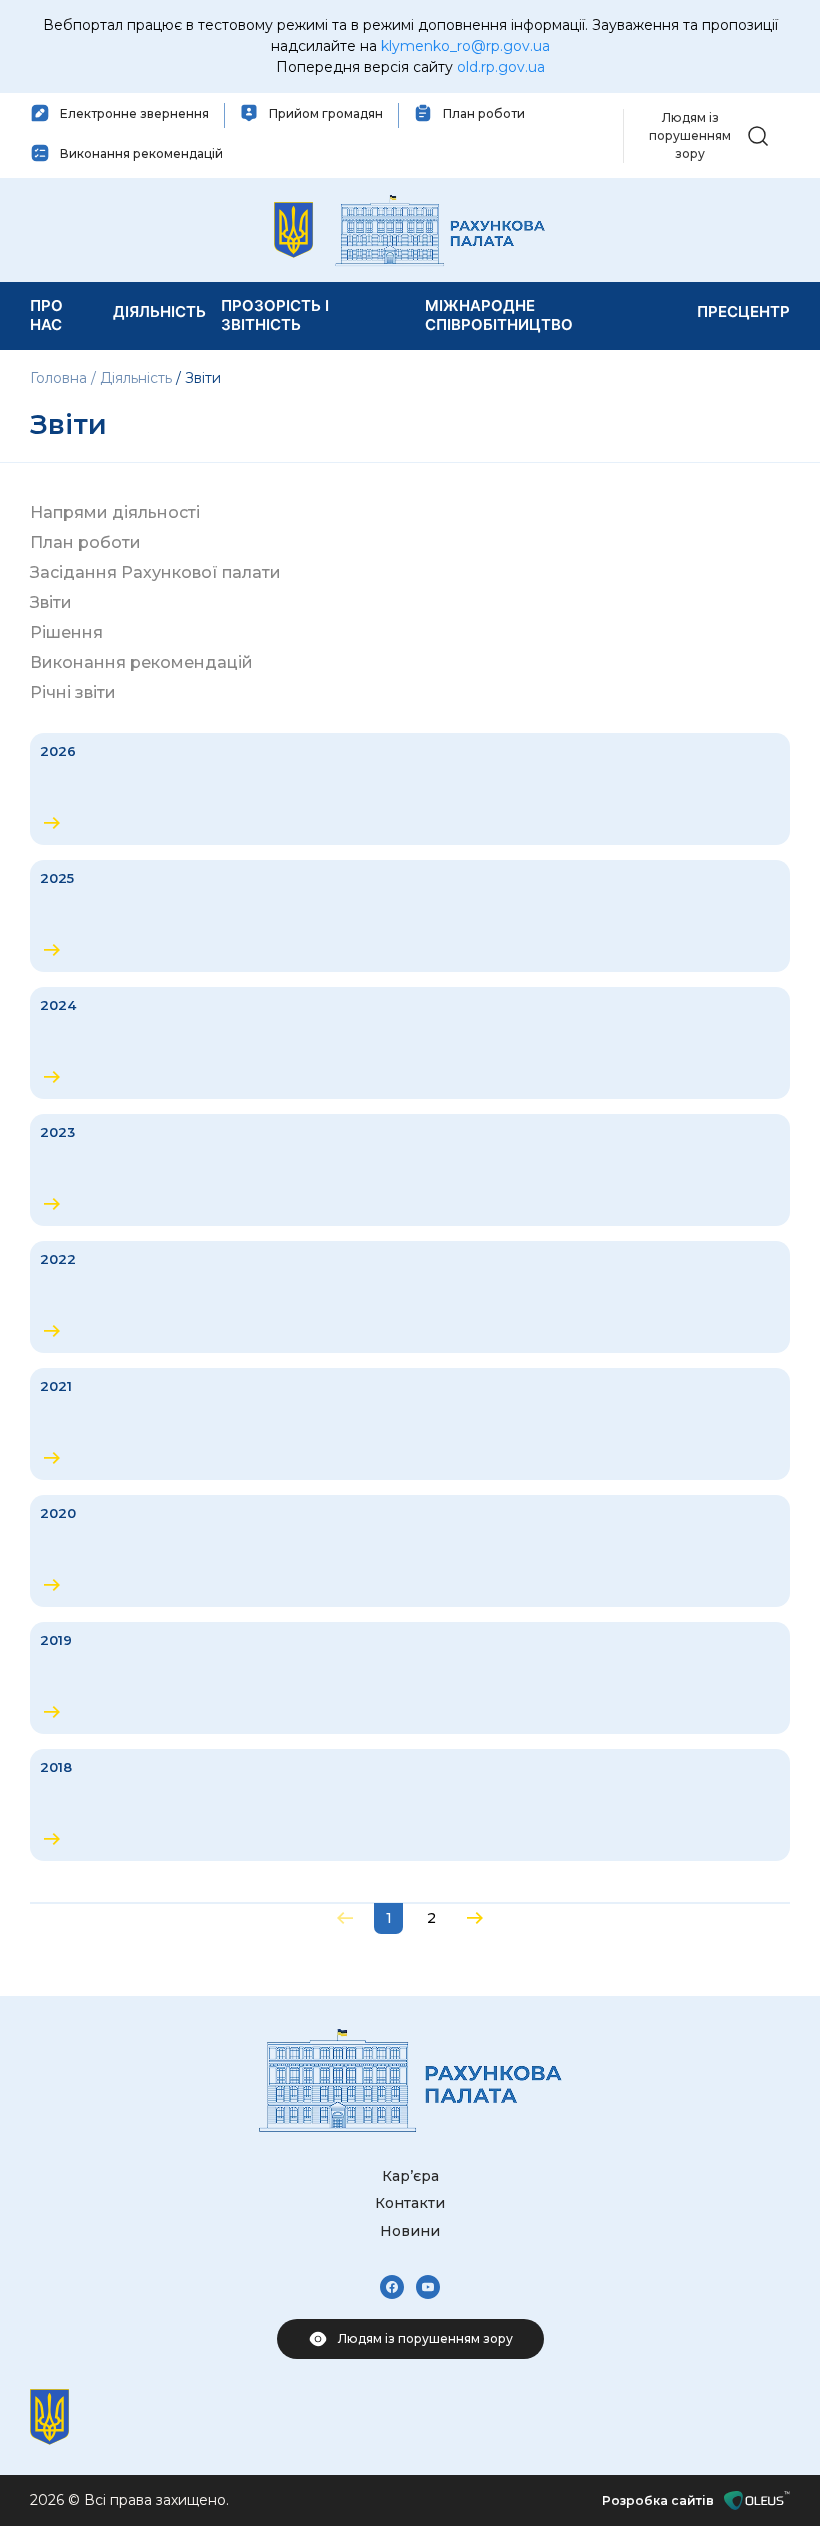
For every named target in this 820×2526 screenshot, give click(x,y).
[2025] (410, 916)
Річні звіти (73, 692)
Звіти (51, 602)
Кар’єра (410, 2176)
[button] (758, 134)
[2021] (410, 1424)
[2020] (410, 1551)
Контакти (410, 2203)
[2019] (410, 1678)
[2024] (410, 1043)
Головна (60, 378)
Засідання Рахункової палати (155, 572)
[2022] (410, 1297)
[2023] (410, 1170)
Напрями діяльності (115, 512)
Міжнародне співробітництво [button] (499, 315)
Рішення (66, 632)
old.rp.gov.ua (501, 67)
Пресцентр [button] (743, 311)
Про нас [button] (46, 315)
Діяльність (136, 378)
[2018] (410, 1805)
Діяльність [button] (159, 311)
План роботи (85, 542)
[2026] (410, 789)
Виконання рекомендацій (141, 662)
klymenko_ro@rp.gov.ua (465, 46)
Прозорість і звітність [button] (275, 315)
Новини (410, 2231)
